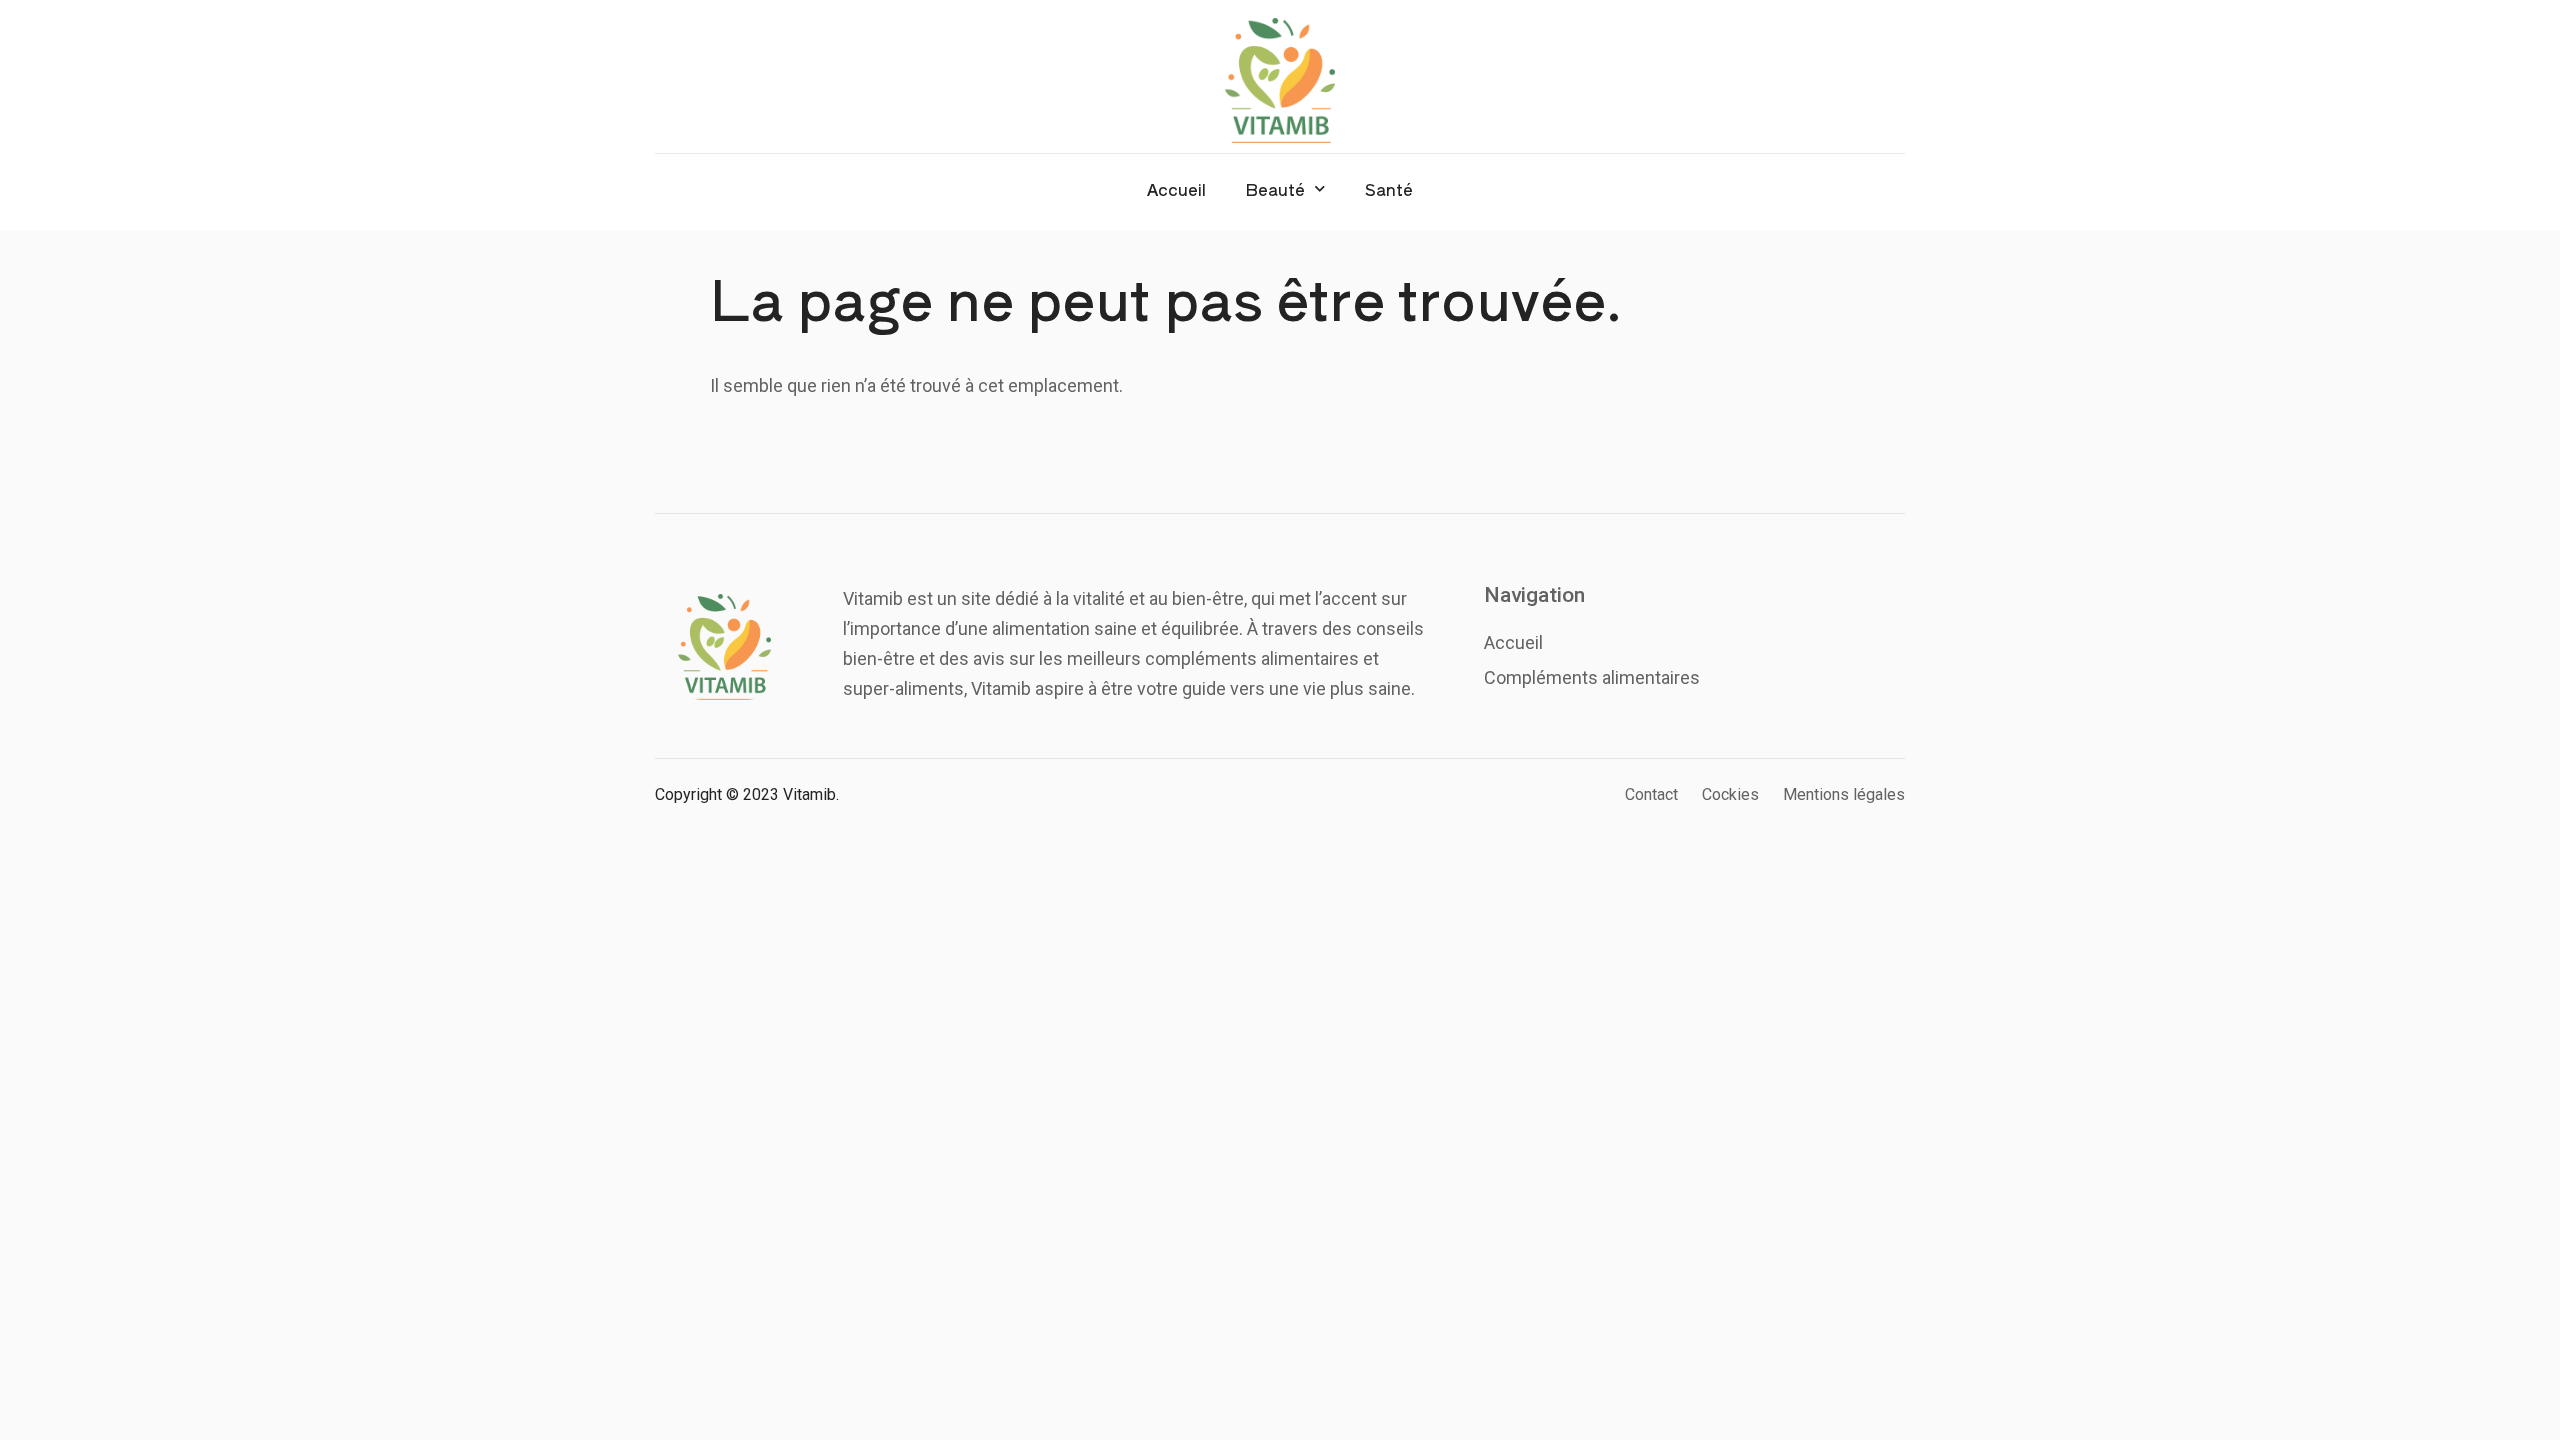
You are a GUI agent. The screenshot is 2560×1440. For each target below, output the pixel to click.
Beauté (1275, 189)
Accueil (1176, 189)
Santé (1389, 189)
